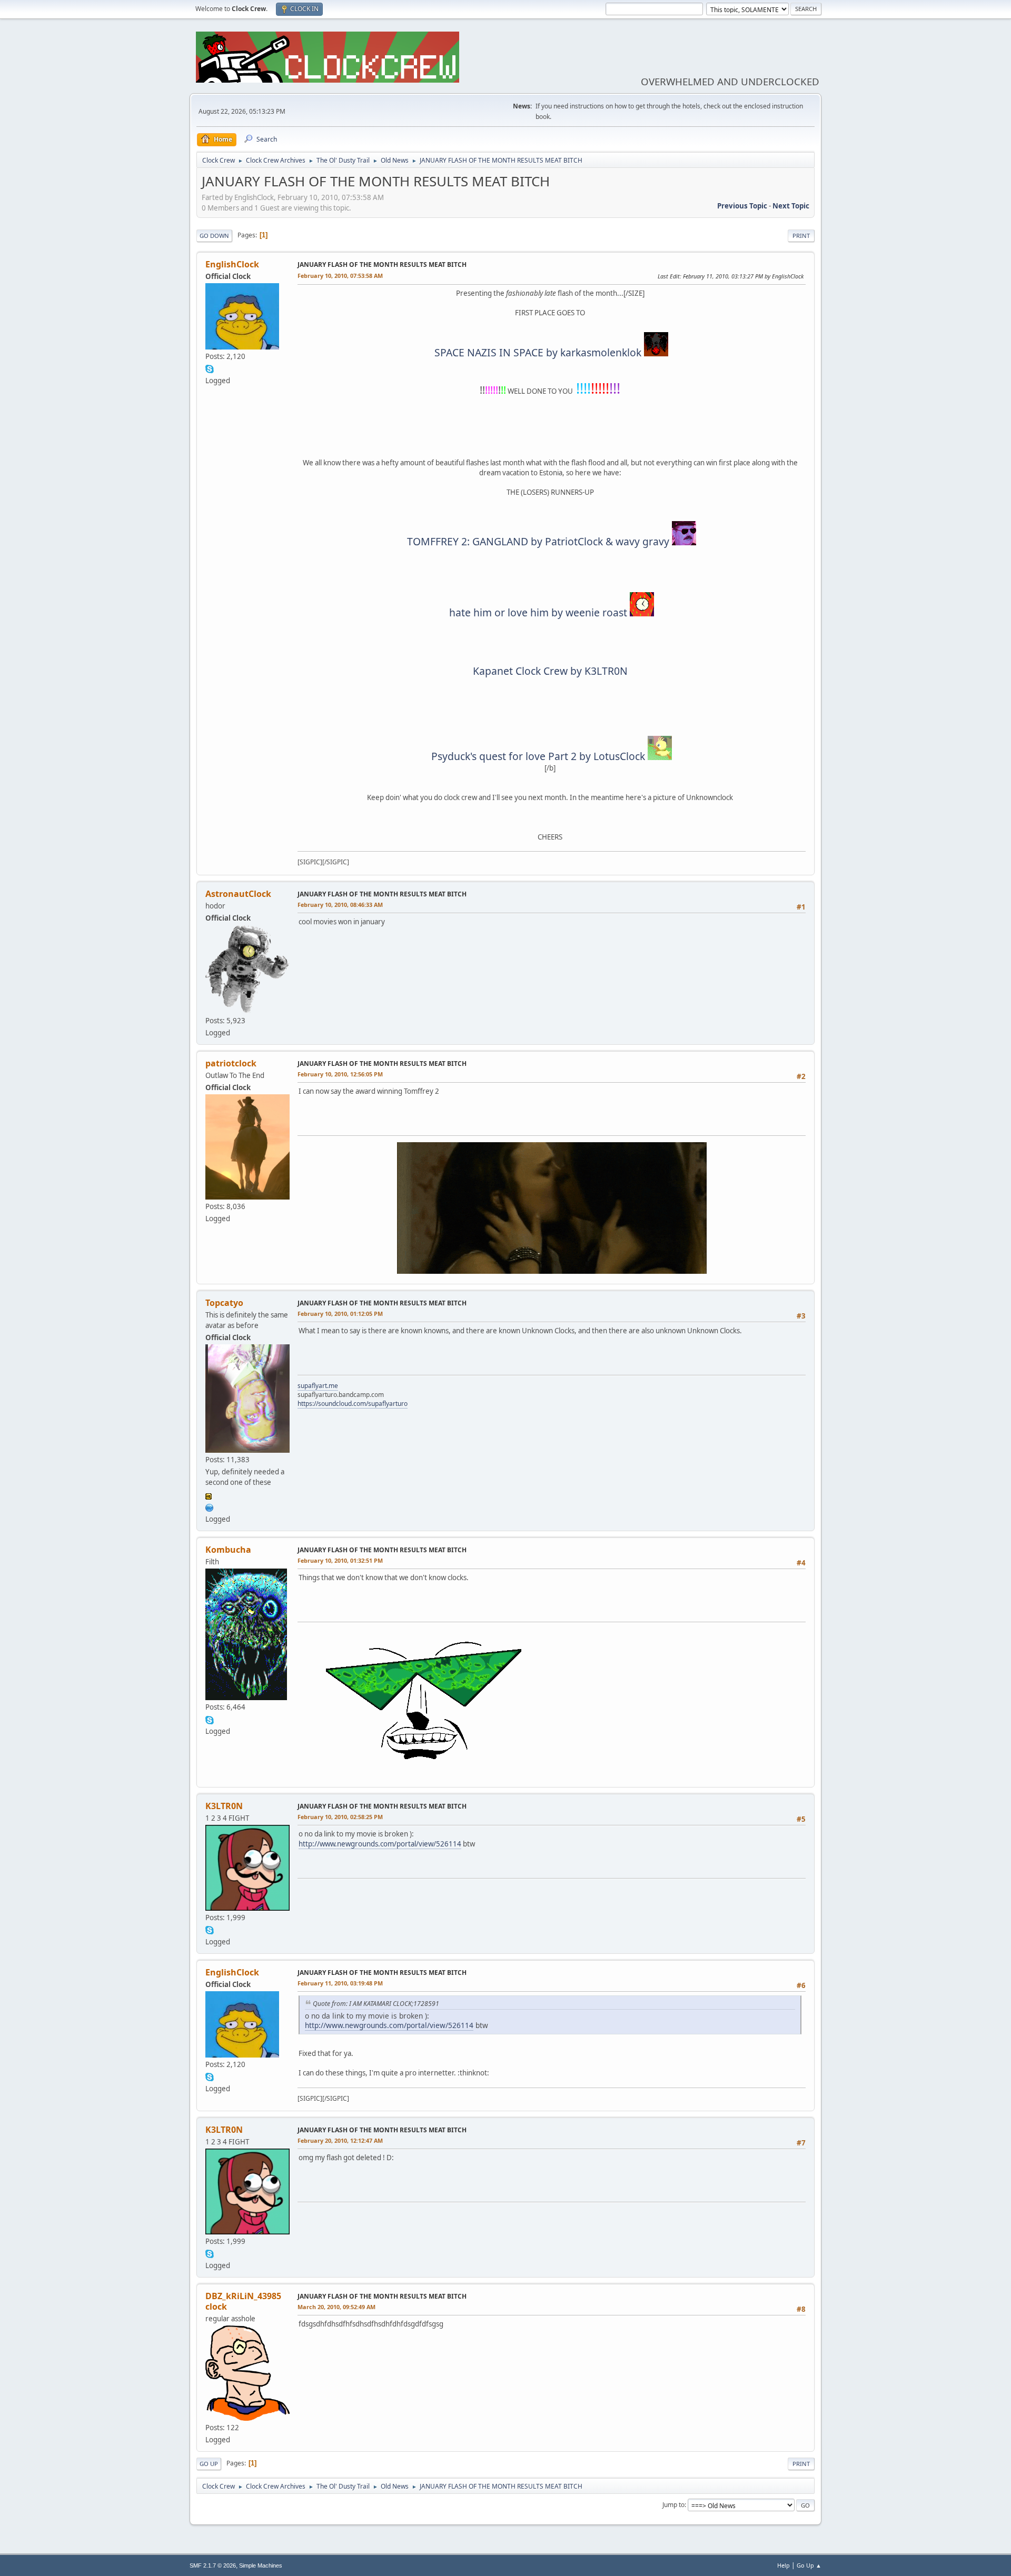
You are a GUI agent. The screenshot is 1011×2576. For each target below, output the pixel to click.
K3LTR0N (224, 1806)
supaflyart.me (318, 1386)
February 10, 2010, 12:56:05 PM (340, 1074)
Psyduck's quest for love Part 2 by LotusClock (538, 756)
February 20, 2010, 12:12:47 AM (340, 2140)
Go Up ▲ (809, 2565)
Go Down (214, 236)
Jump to (673, 2505)
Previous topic (742, 206)
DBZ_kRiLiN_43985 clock (243, 2301)
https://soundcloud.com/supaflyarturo (353, 1404)
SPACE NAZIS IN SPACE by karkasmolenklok (538, 352)
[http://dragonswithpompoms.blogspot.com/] (210, 1506)
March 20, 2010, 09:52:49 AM (336, 2307)
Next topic (791, 206)
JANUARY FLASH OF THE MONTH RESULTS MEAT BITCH (382, 264)
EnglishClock (232, 264)
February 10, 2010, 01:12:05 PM (340, 1314)
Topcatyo (224, 1303)
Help (784, 2565)
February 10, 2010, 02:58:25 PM (340, 1817)
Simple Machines (261, 2565)
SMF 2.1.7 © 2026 (213, 2565)
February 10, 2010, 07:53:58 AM (340, 276)
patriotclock (231, 1063)
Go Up (209, 2464)
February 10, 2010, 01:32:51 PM (340, 1560)
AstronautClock (238, 894)
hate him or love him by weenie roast (538, 612)
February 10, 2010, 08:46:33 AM (340, 905)
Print (801, 236)
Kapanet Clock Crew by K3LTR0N (550, 671)
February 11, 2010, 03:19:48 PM (340, 1983)
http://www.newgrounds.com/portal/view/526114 (380, 1844)
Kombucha (228, 1550)
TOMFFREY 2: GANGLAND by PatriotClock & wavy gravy (538, 541)
